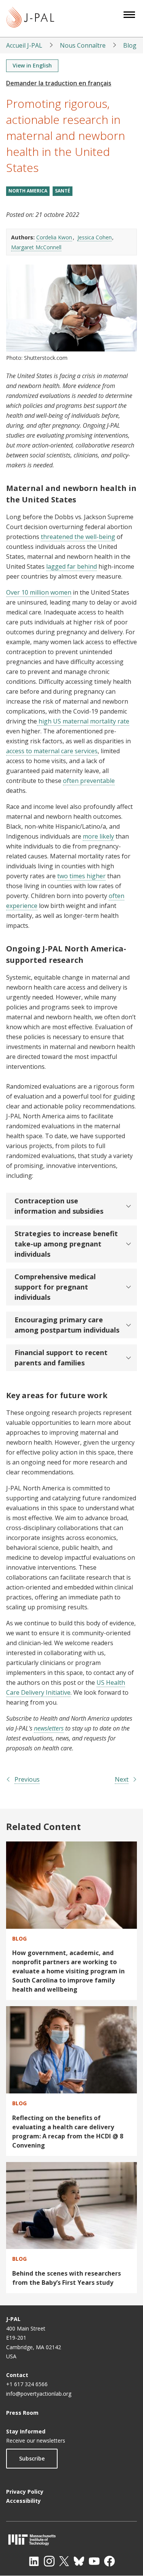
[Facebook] (109, 2561)
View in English (32, 65)
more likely (98, 836)
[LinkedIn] (34, 2561)
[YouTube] (94, 2561)
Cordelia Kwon (54, 237)
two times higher (81, 876)
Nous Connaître (83, 45)
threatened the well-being (78, 537)
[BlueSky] (79, 2561)
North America (28, 191)
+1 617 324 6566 (27, 2384)
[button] (71, 1206)
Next (122, 1779)
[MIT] (71, 2540)
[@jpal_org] (49, 2561)
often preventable (89, 781)
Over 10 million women (39, 592)
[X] (64, 2561)
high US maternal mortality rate (83, 721)
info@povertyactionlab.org (39, 2394)
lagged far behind (71, 566)
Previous (27, 1779)
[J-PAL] (30, 18)
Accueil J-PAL (24, 45)
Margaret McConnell (36, 247)
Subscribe (32, 2458)
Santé (63, 191)
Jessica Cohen (95, 237)
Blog (130, 45)
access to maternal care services (52, 751)
